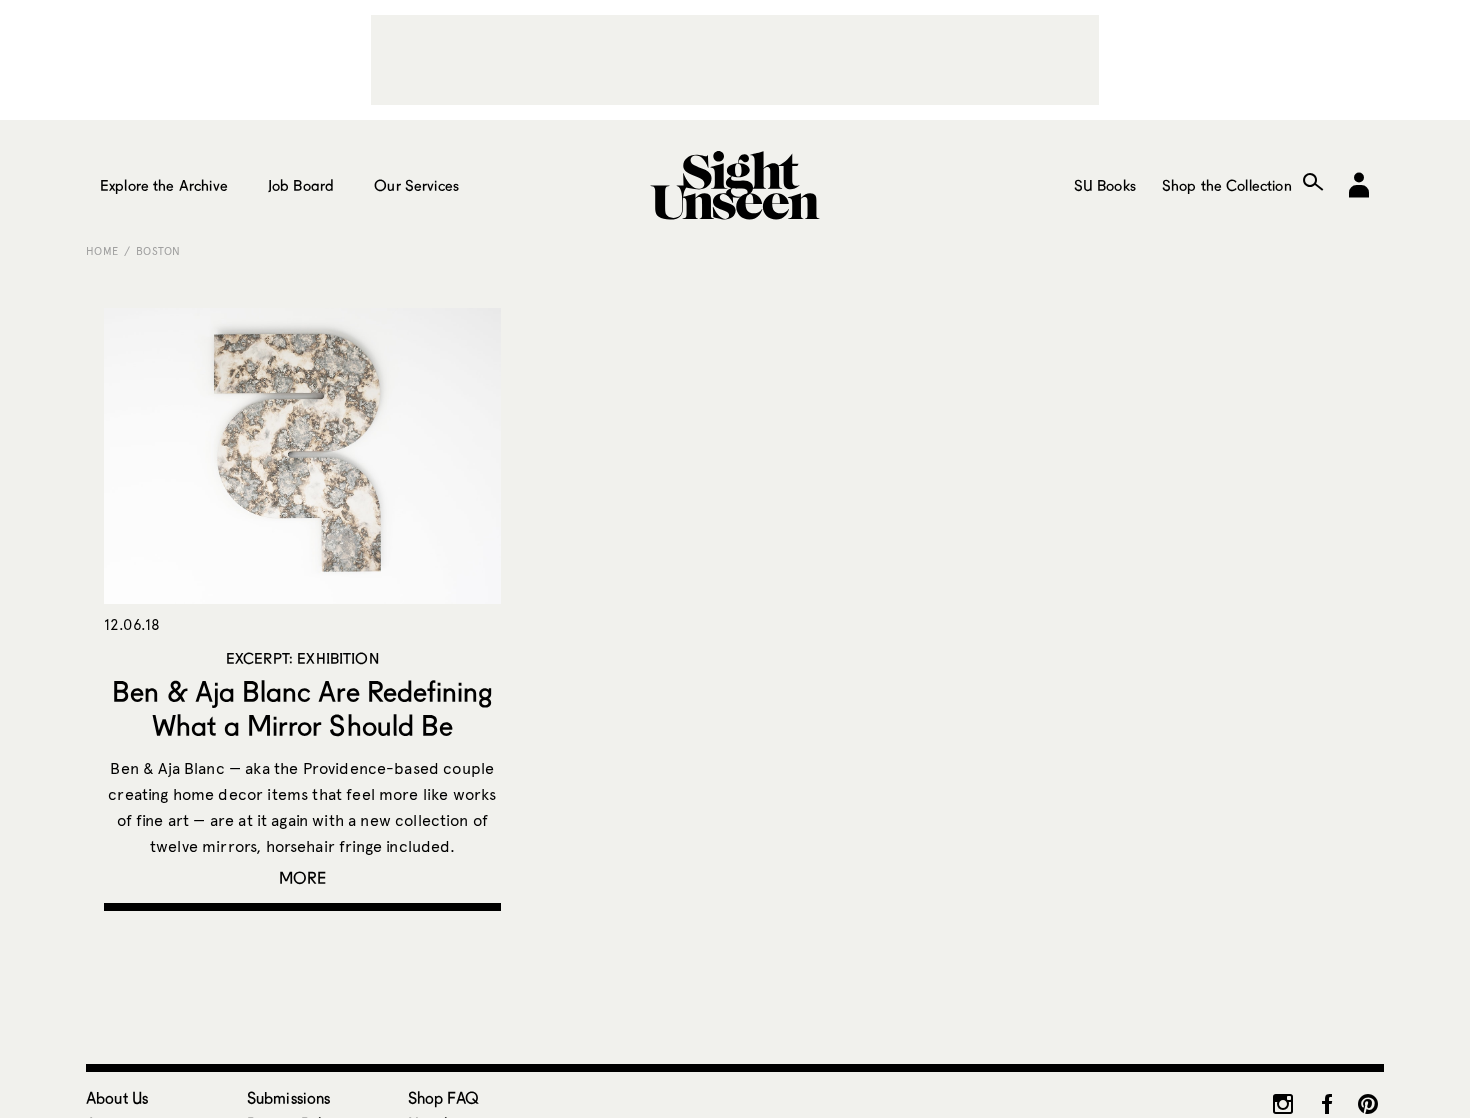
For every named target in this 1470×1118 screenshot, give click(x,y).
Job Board (301, 185)
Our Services (416, 185)
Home (102, 251)
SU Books (1105, 185)
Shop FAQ (443, 1097)
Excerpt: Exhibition (302, 658)
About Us (117, 1097)
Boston (158, 251)
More (303, 877)
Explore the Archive (164, 185)
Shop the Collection (1227, 185)
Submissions (289, 1097)
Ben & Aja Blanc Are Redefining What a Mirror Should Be (302, 708)
